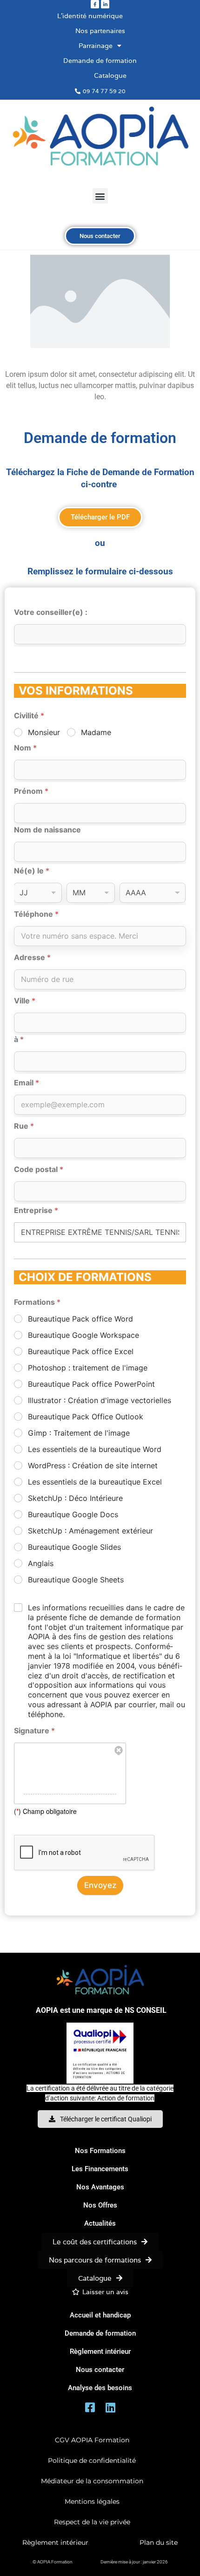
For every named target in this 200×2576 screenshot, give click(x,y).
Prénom (31, 791)
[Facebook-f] (95, 4)
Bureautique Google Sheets (76, 1580)
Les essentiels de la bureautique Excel (95, 1482)
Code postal (39, 1169)
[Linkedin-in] (105, 4)
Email (27, 1083)
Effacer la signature (119, 1751)
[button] (100, 196)
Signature (34, 1731)
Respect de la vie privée (92, 2522)
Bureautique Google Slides (74, 1547)
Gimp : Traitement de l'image (79, 1433)
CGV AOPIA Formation (92, 2440)
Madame (96, 732)
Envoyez (100, 1885)
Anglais (41, 1563)
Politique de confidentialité (92, 2460)
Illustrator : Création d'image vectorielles (100, 1400)
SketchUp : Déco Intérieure (75, 1498)
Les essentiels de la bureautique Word (95, 1449)
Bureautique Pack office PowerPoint (91, 1384)
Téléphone (36, 914)
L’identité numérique (90, 16)
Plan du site (159, 2542)
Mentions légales (92, 2501)
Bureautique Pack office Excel (81, 1351)
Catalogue (110, 75)
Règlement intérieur (55, 2542)
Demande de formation (100, 61)
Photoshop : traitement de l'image (88, 1368)
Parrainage (96, 46)
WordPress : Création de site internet (93, 1465)
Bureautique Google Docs (73, 1514)
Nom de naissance (47, 830)
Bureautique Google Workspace (83, 1335)
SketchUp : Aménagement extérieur (90, 1531)
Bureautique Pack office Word (80, 1319)
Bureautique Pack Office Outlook (86, 1417)
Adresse (32, 957)
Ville (25, 1001)
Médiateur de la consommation (92, 2481)
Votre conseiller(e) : (51, 612)
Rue (24, 1126)
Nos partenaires (100, 31)
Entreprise (36, 1210)
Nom (25, 748)
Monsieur (44, 732)
